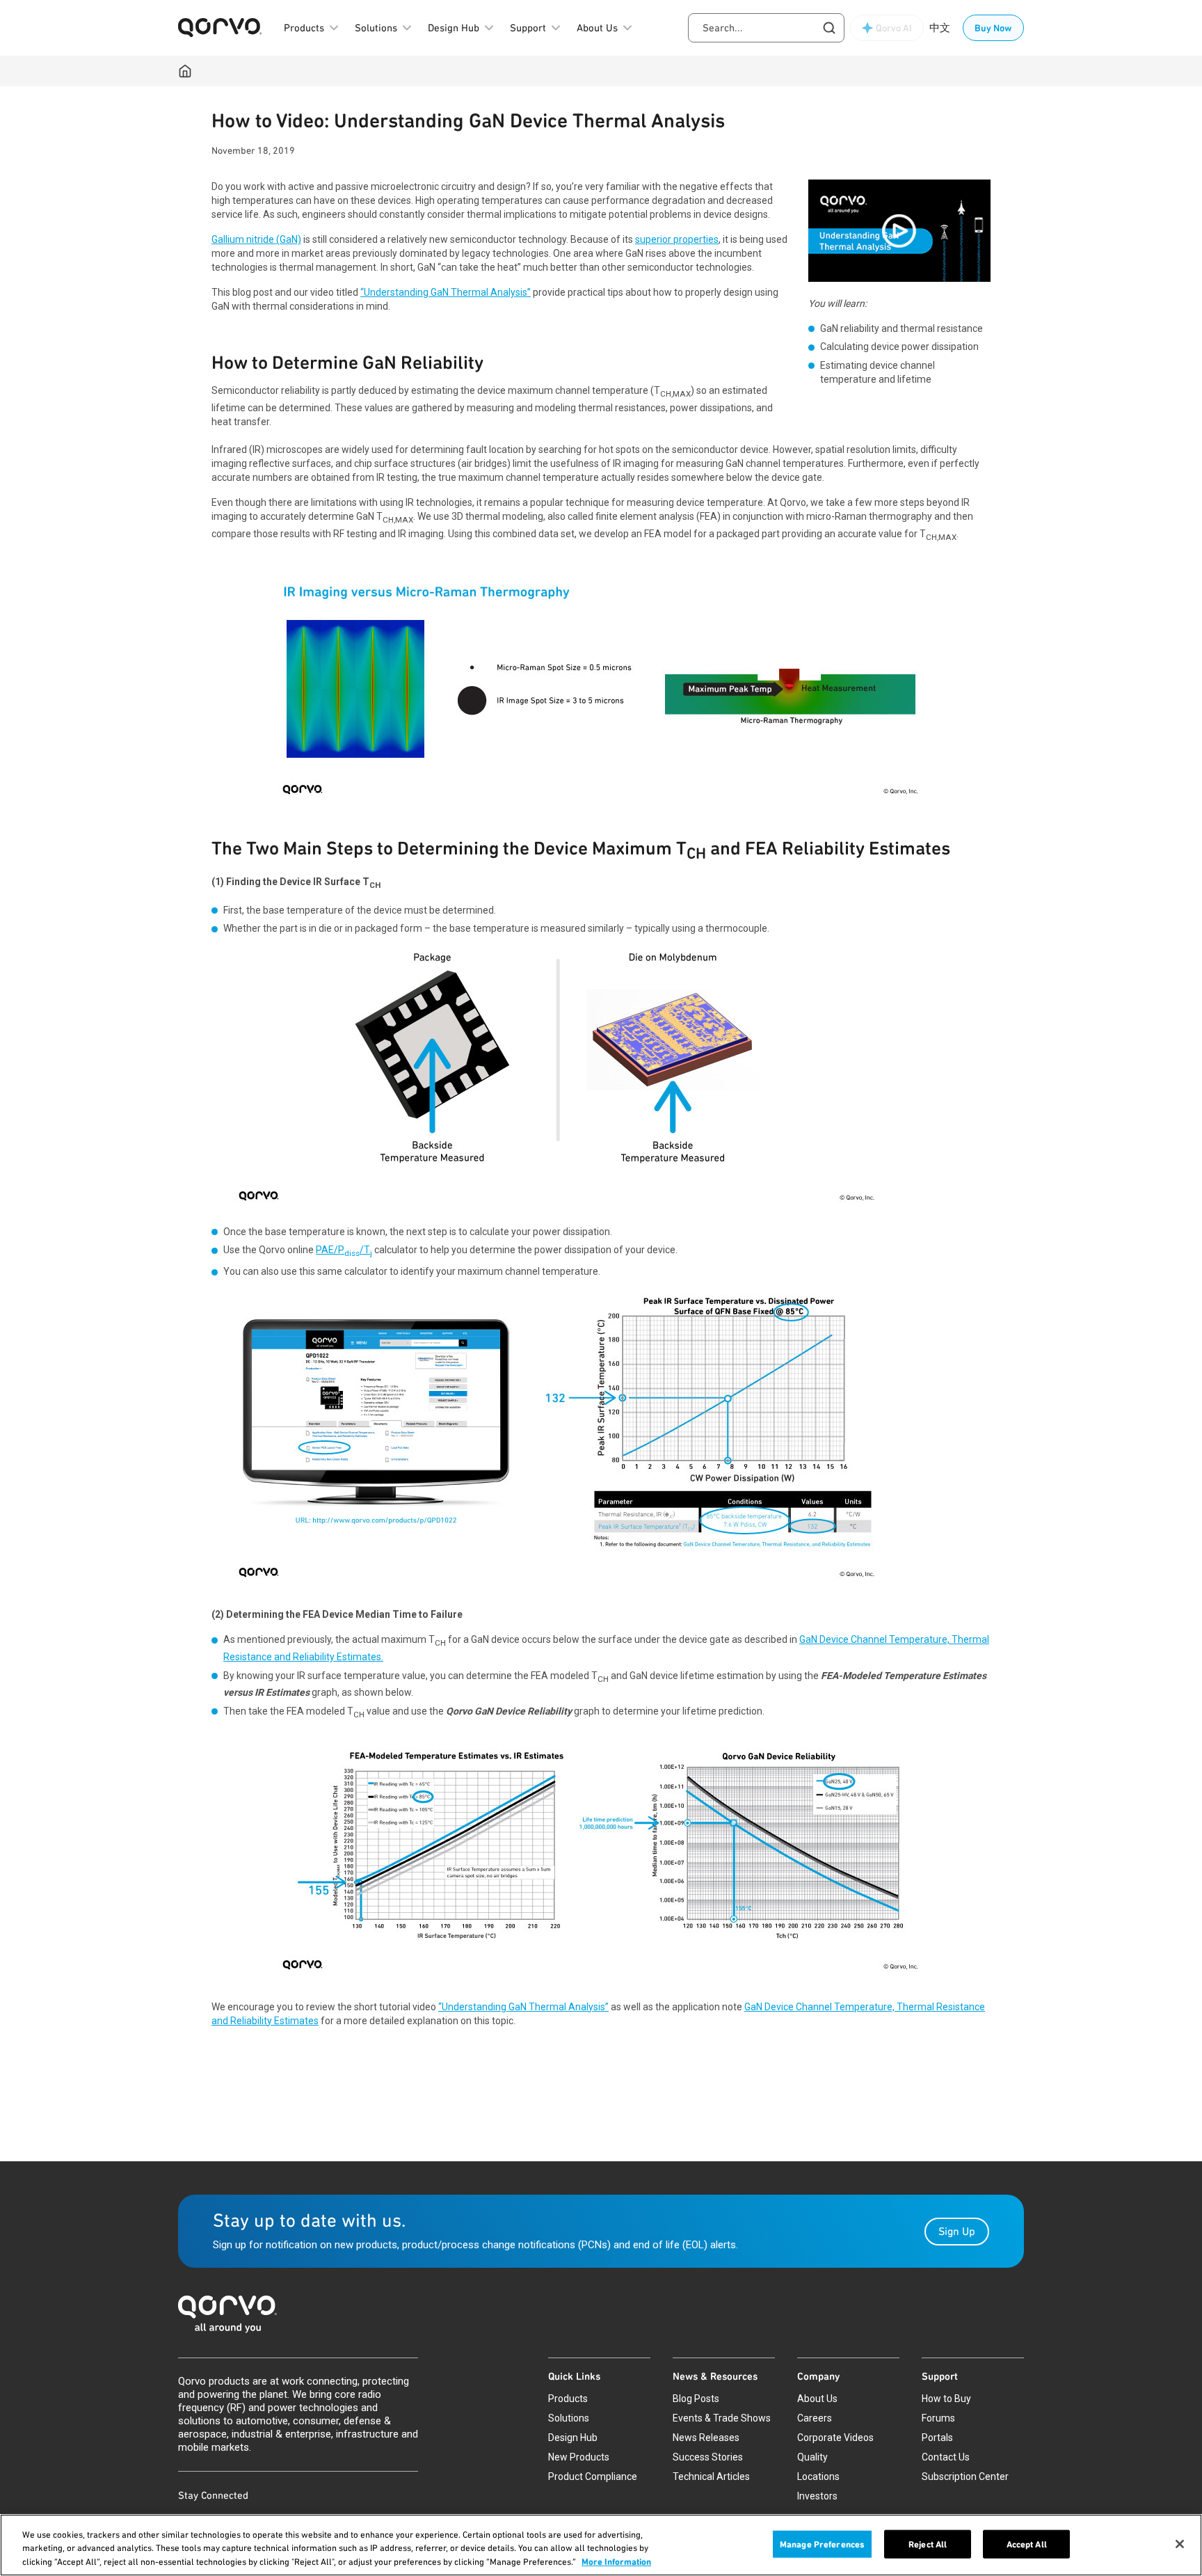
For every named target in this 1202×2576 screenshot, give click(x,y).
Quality (812, 2457)
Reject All (928, 2544)
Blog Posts (696, 2399)
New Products (579, 2457)
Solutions (569, 2418)
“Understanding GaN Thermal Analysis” (446, 292)
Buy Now (993, 28)
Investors (817, 2496)
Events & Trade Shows (722, 2418)
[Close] (1180, 2544)
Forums (938, 2418)
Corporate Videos (835, 2438)
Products (568, 2399)
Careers (815, 2418)
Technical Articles (711, 2476)
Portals (937, 2438)
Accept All (1027, 2544)
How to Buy (946, 2399)
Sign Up (957, 2231)
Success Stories (708, 2457)
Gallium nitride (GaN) (256, 239)
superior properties (677, 239)
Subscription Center (965, 2476)
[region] (601, 2545)
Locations (818, 2476)
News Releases (706, 2438)
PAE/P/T (344, 1250)
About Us (817, 2399)
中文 (940, 28)
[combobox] (766, 28)
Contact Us (946, 2457)
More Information (616, 2562)
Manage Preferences (822, 2544)
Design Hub (573, 2438)
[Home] (185, 71)
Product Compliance (593, 2476)
